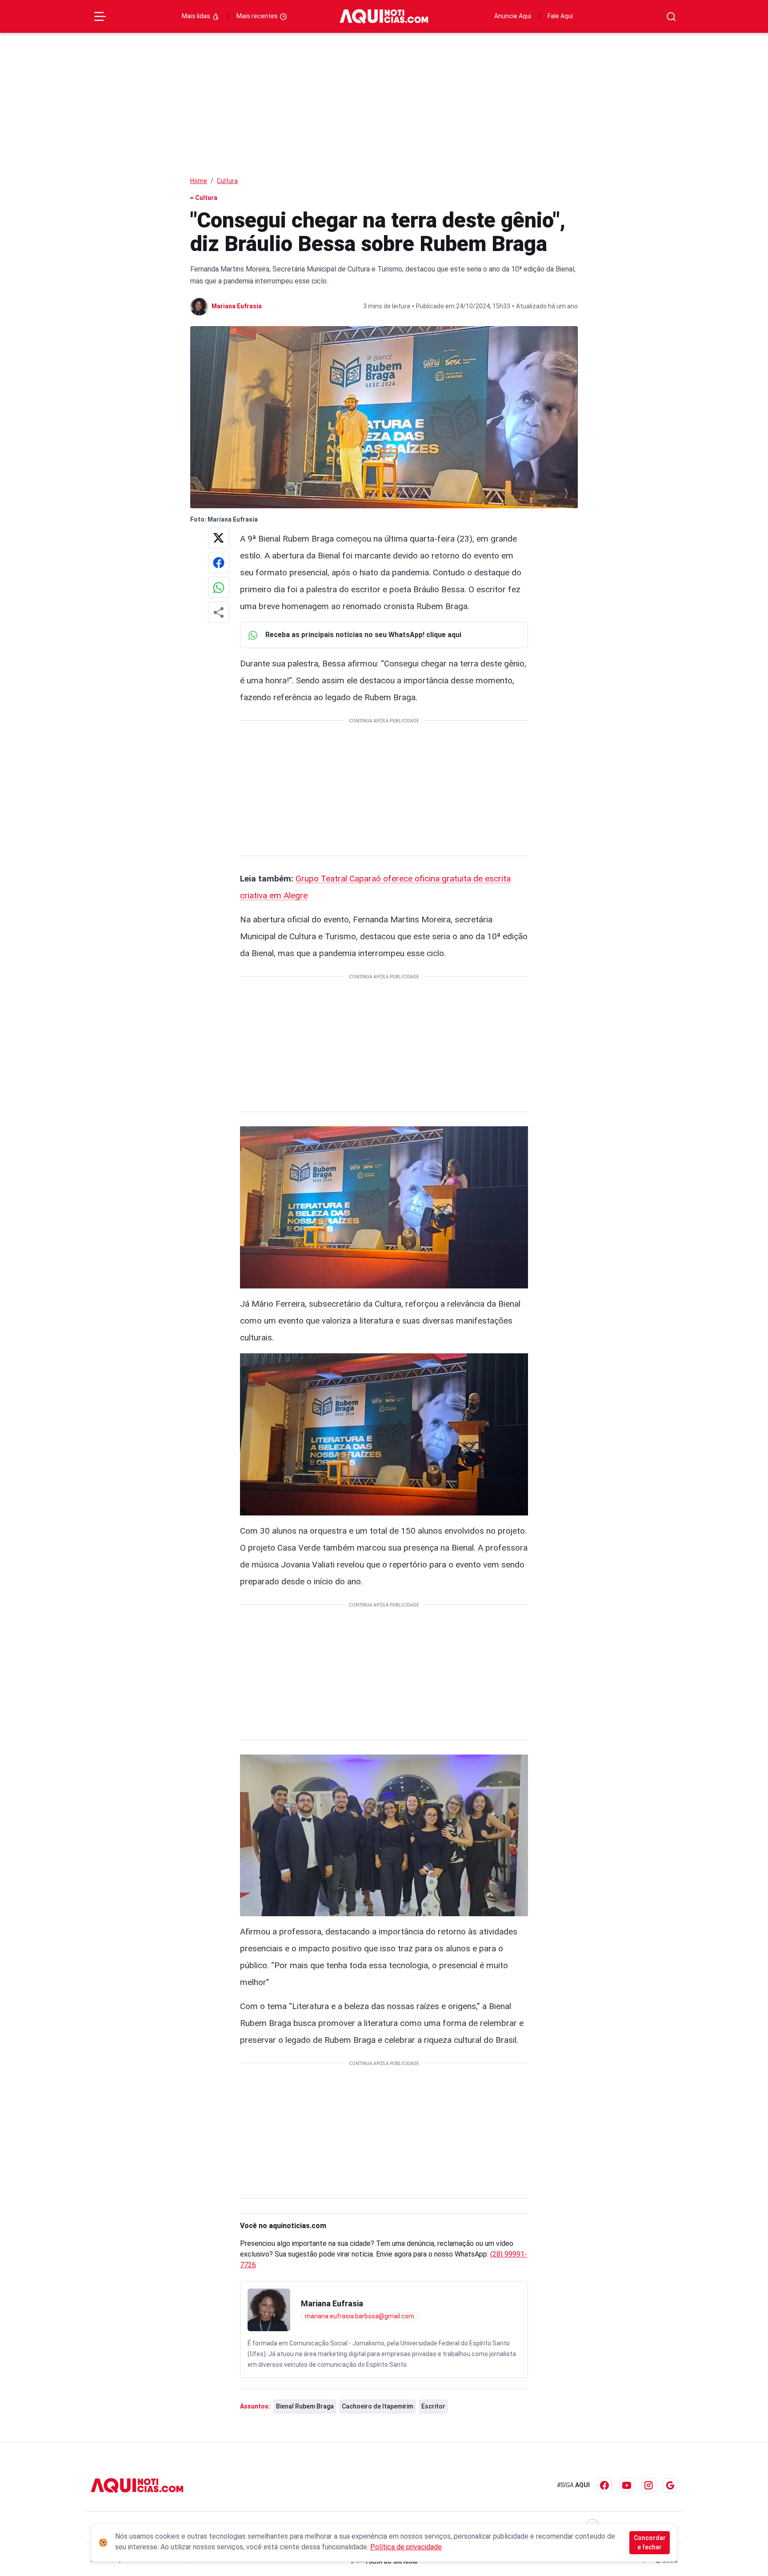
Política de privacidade (406, 2547)
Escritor (433, 2406)
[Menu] (100, 16)
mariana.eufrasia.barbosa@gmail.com (360, 2316)
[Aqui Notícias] (384, 16)
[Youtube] (627, 2485)
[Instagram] (649, 2485)
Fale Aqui (560, 16)
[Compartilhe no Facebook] (219, 562)
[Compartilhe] (219, 612)
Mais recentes (258, 16)
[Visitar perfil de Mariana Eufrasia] (269, 2310)
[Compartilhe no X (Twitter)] (219, 538)
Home (199, 181)
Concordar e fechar (650, 2542)
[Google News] (670, 2485)
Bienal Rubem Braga (305, 2406)
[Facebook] (604, 2485)
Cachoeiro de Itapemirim (378, 2406)
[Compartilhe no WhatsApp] (219, 587)
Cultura (227, 181)
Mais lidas (197, 16)
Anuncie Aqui (513, 16)
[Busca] (671, 17)
